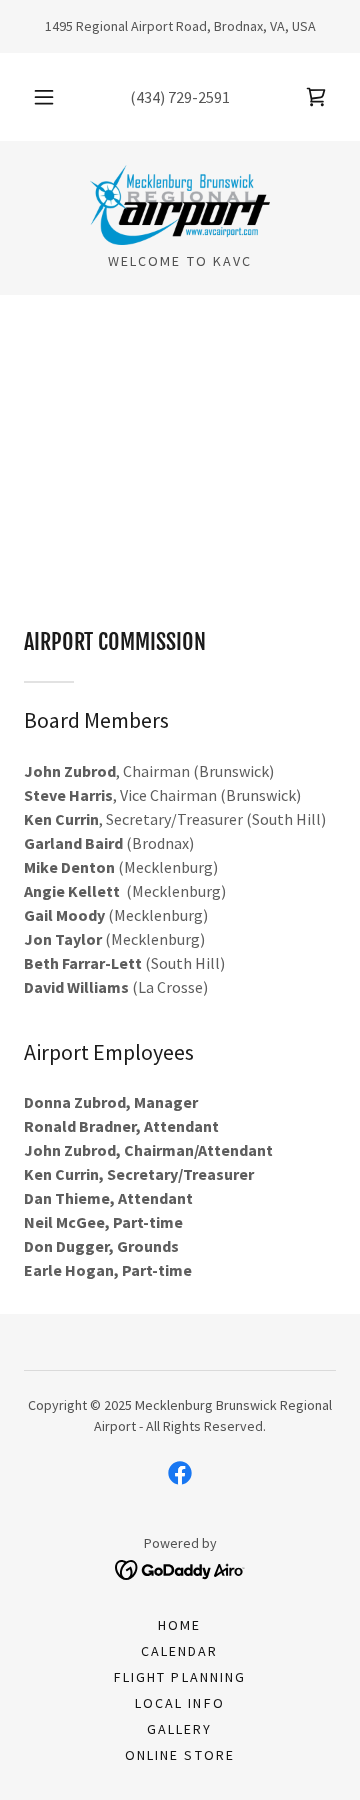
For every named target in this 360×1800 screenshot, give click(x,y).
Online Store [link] (179, 1755)
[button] (44, 97)
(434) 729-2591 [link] (180, 97)
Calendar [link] (179, 1651)
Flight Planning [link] (179, 1677)
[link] (316, 97)
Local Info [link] (179, 1703)
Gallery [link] (179, 1729)
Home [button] (179, 1625)
